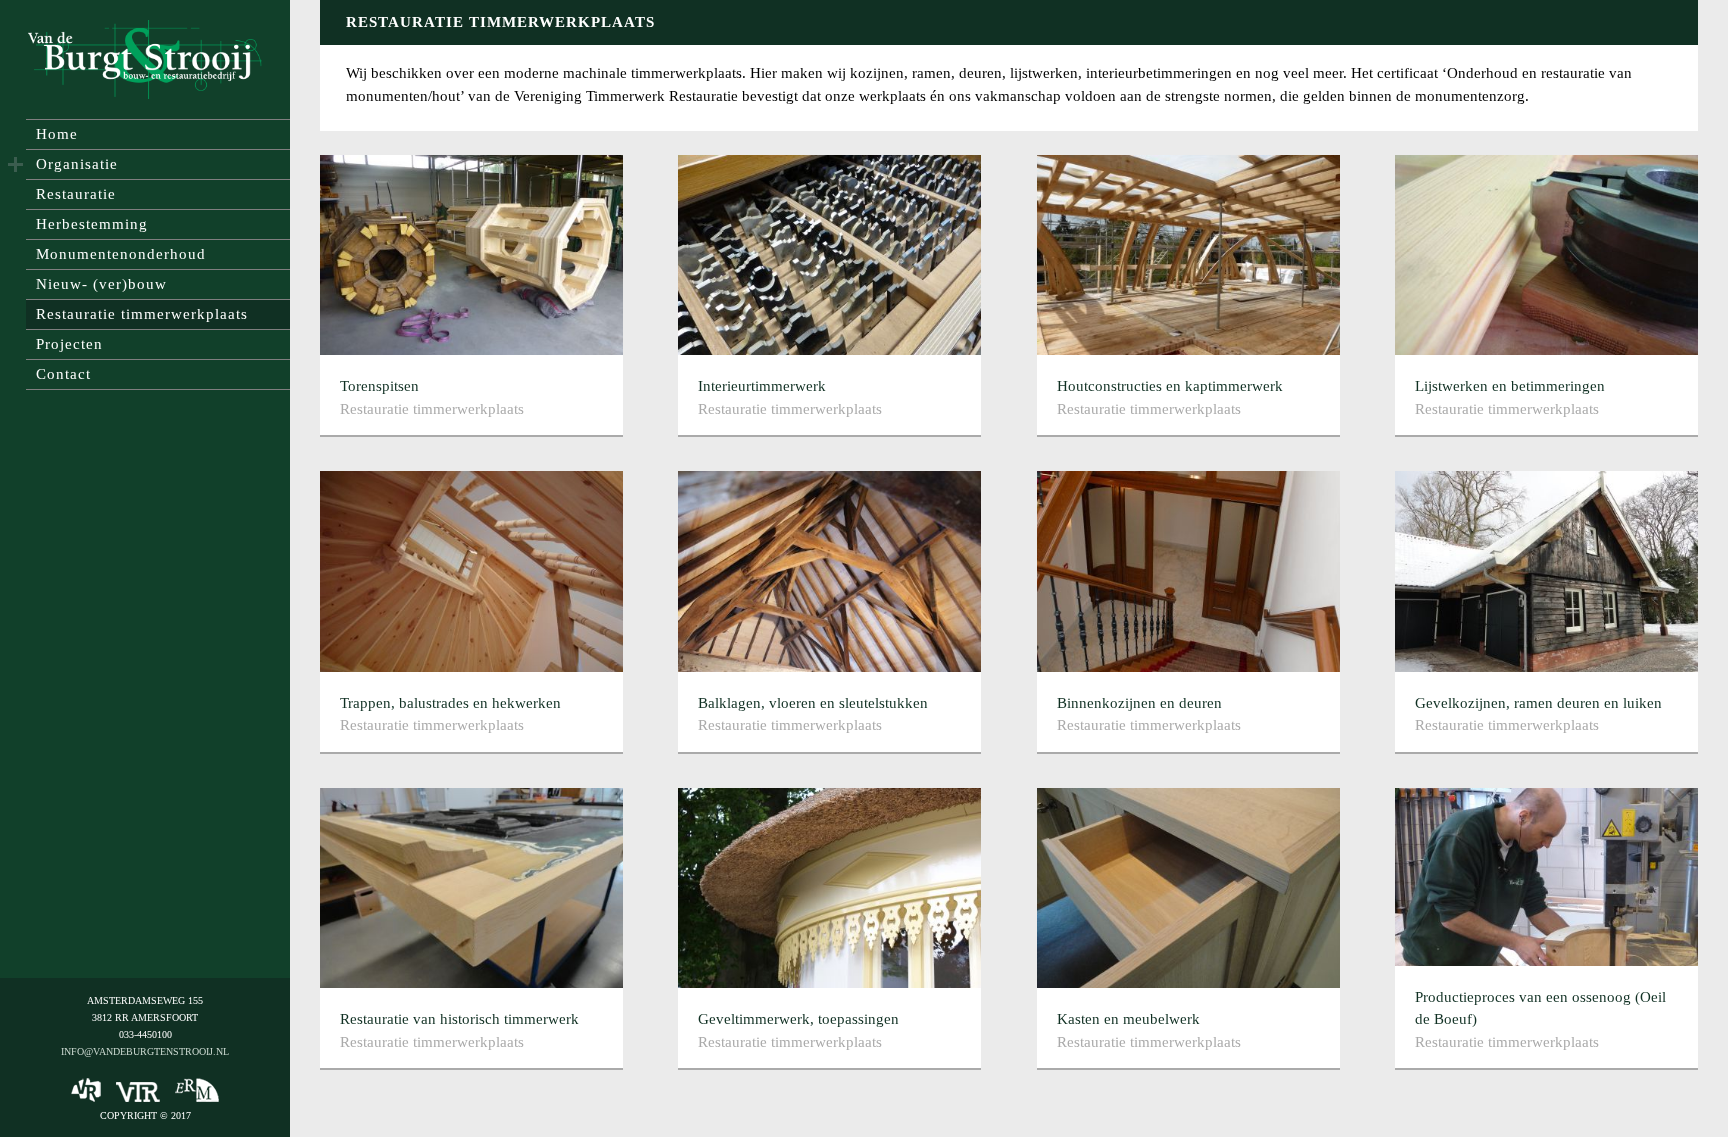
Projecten (69, 344)
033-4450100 (145, 1034)
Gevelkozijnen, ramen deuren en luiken (1538, 703)
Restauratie (76, 194)
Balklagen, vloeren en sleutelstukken (813, 703)
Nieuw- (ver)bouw (101, 284)
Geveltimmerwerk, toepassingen (798, 1019)
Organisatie (77, 164)
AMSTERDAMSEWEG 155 (145, 1000)
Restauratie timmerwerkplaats (142, 314)
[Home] (145, 59)
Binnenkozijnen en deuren (1139, 703)
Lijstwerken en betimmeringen (1510, 386)
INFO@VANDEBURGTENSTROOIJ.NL (145, 1051)
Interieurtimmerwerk (762, 386)
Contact (63, 374)
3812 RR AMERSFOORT (145, 1017)
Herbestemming (92, 224)
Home (57, 134)
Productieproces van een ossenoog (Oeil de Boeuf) (1540, 1008)
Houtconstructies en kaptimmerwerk (1170, 386)
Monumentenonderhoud (121, 254)
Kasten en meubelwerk (1128, 1019)
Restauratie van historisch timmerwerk (459, 1019)
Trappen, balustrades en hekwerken (450, 703)
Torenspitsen (379, 386)
